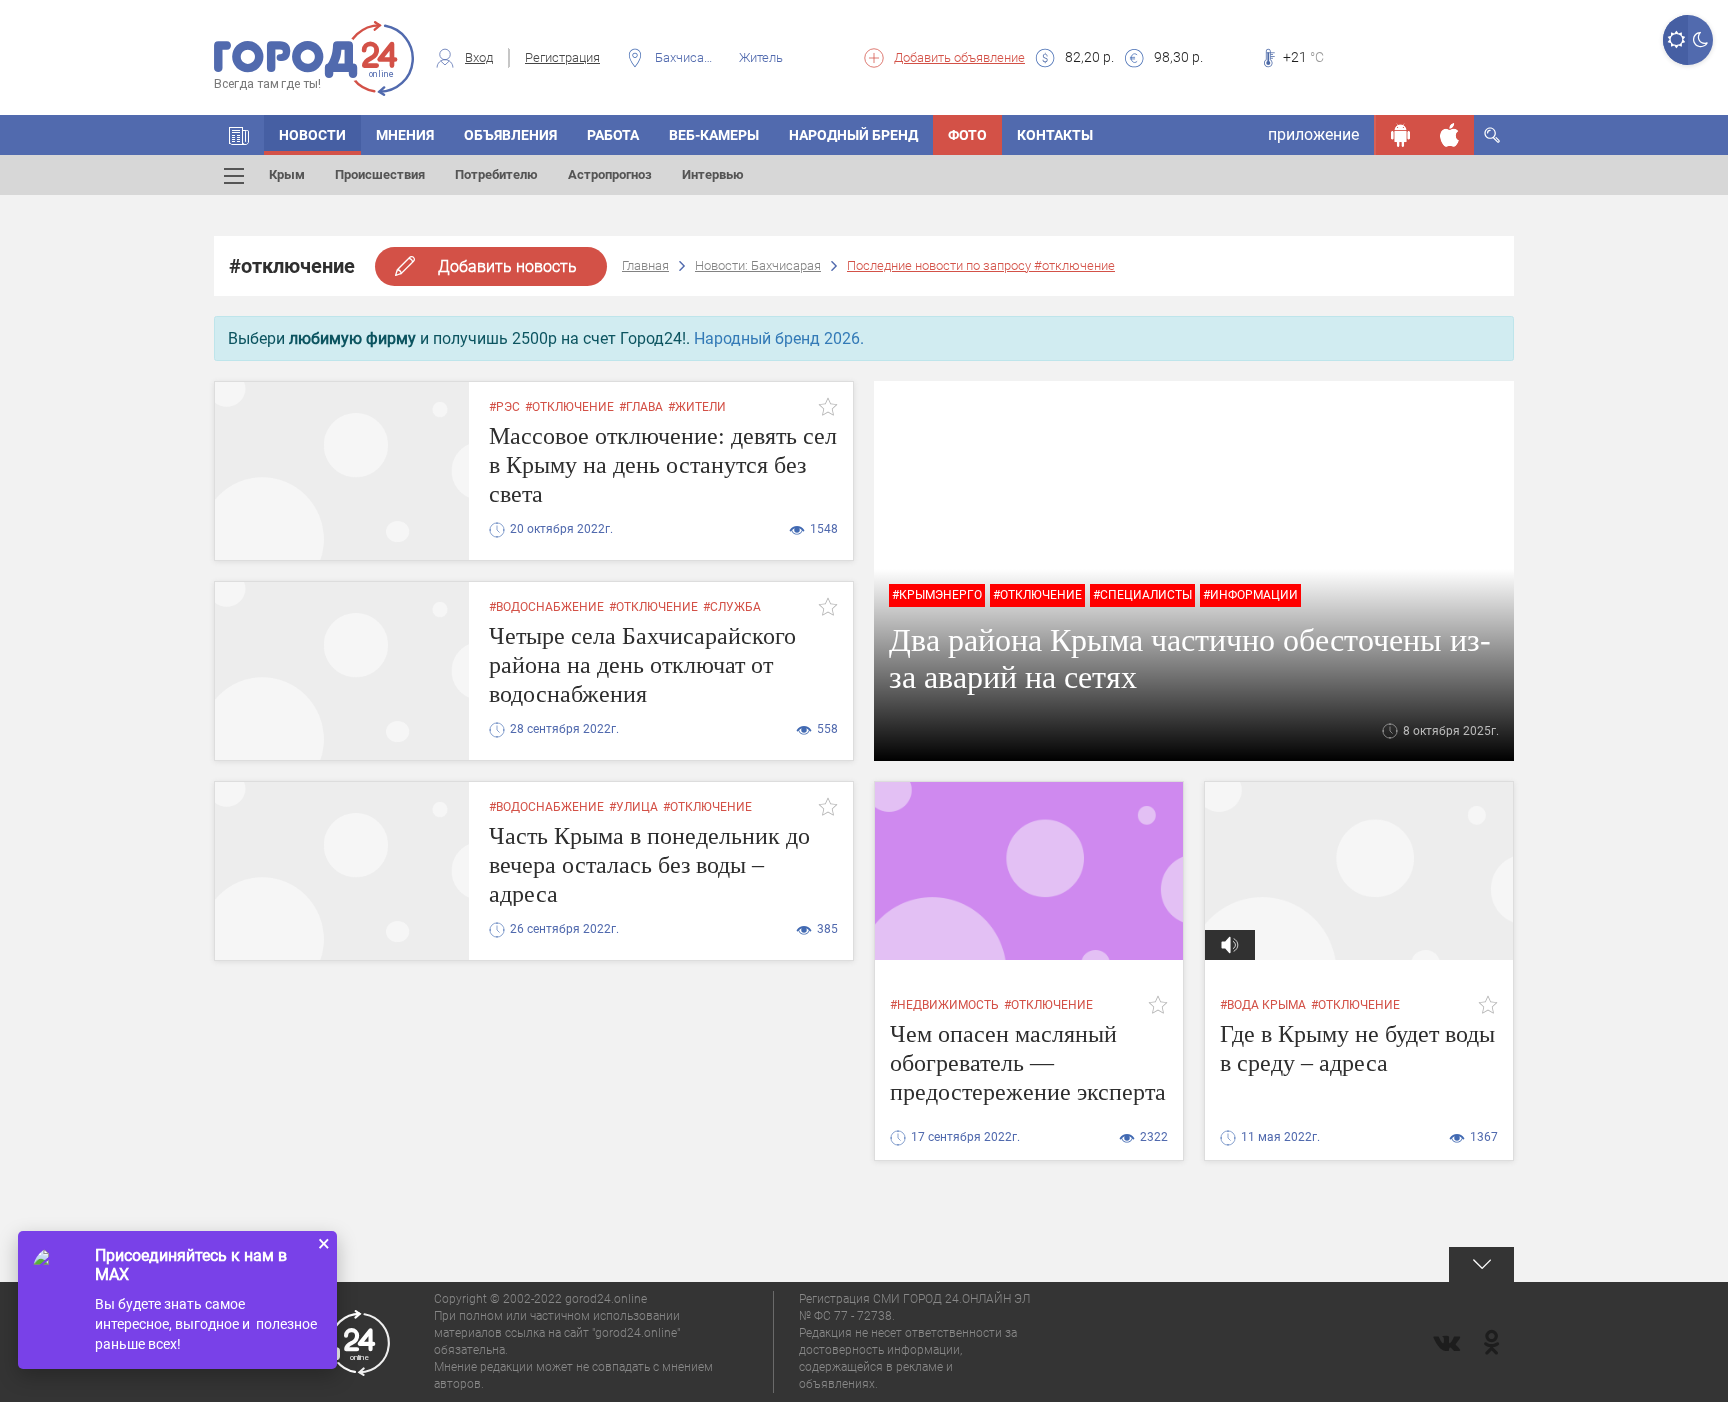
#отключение (569, 407)
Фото (967, 135)
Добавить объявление (959, 57)
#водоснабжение (546, 607)
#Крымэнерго (937, 595)
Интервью (713, 174)
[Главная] (239, 135)
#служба (732, 607)
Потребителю (496, 174)
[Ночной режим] (1700, 40)
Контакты (1055, 135)
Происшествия (380, 174)
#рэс (504, 407)
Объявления (510, 135)
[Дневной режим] (1675, 40)
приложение (1313, 134)
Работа (613, 135)
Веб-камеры (714, 135)
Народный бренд (853, 135)
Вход (479, 57)
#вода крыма (1263, 1005)
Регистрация (562, 57)
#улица (633, 807)
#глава (641, 407)
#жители (697, 407)
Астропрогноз (610, 174)
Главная (645, 265)
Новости (312, 135)
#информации (1250, 595)
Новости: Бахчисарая (758, 265)
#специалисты (1142, 595)
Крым (287, 174)
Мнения (405, 135)
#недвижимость (944, 1005)
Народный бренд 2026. (779, 338)
